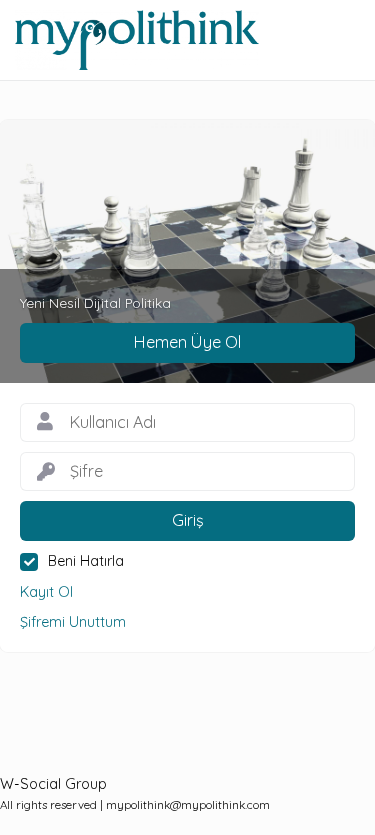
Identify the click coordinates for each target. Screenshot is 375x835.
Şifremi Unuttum (73, 622)
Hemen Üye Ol (187, 342)
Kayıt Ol (46, 592)
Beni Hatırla (86, 561)
